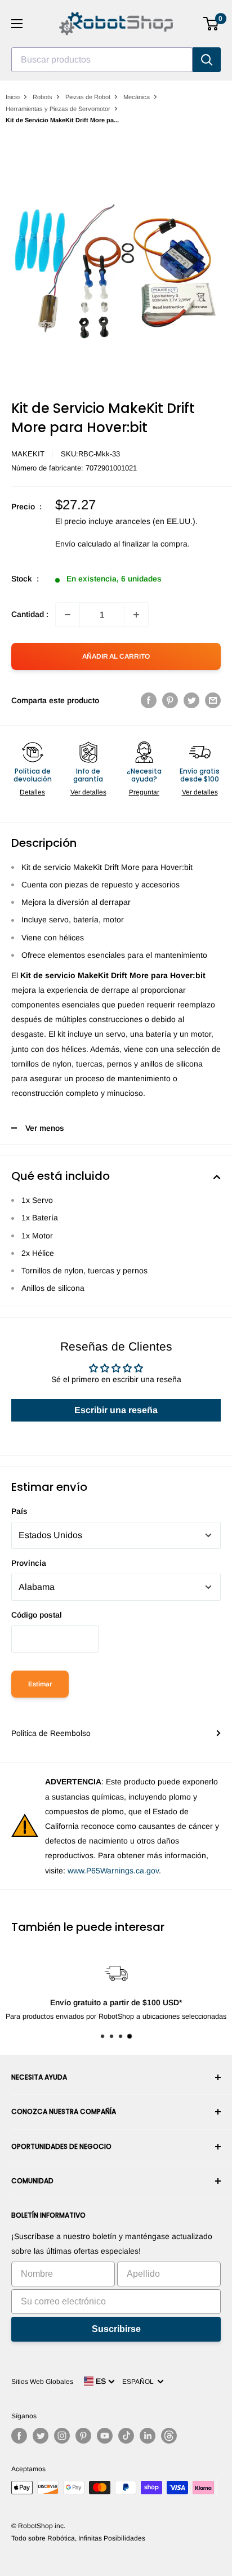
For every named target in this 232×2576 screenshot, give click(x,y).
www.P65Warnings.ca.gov (113, 1871)
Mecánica (137, 97)
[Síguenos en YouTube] (105, 2436)
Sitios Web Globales (42, 2382)
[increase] (136, 615)
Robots (43, 97)
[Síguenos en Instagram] (62, 2436)
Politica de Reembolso (51, 1733)
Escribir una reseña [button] (116, 1410)
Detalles (32, 792)
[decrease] (68, 615)
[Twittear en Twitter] (191, 700)
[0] (211, 24)
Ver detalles (88, 792)
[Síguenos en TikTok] (126, 2436)
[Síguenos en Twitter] (41, 2436)
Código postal (37, 1615)
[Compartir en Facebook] (149, 700)
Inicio (13, 97)
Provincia (29, 1563)
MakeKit (28, 454)
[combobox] (102, 60)
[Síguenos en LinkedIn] (148, 2436)
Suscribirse (116, 2329)
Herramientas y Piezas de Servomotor (58, 109)
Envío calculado (83, 544)
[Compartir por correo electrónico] (213, 700)
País (19, 1511)
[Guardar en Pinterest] (170, 700)
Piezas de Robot (88, 97)
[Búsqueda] (207, 60)
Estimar (40, 1684)
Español (140, 2382)
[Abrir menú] (17, 24)
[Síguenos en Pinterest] (83, 2436)
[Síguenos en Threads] (169, 2436)
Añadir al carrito (116, 656)
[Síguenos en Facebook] (19, 2436)
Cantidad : (30, 614)
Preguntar (144, 792)
